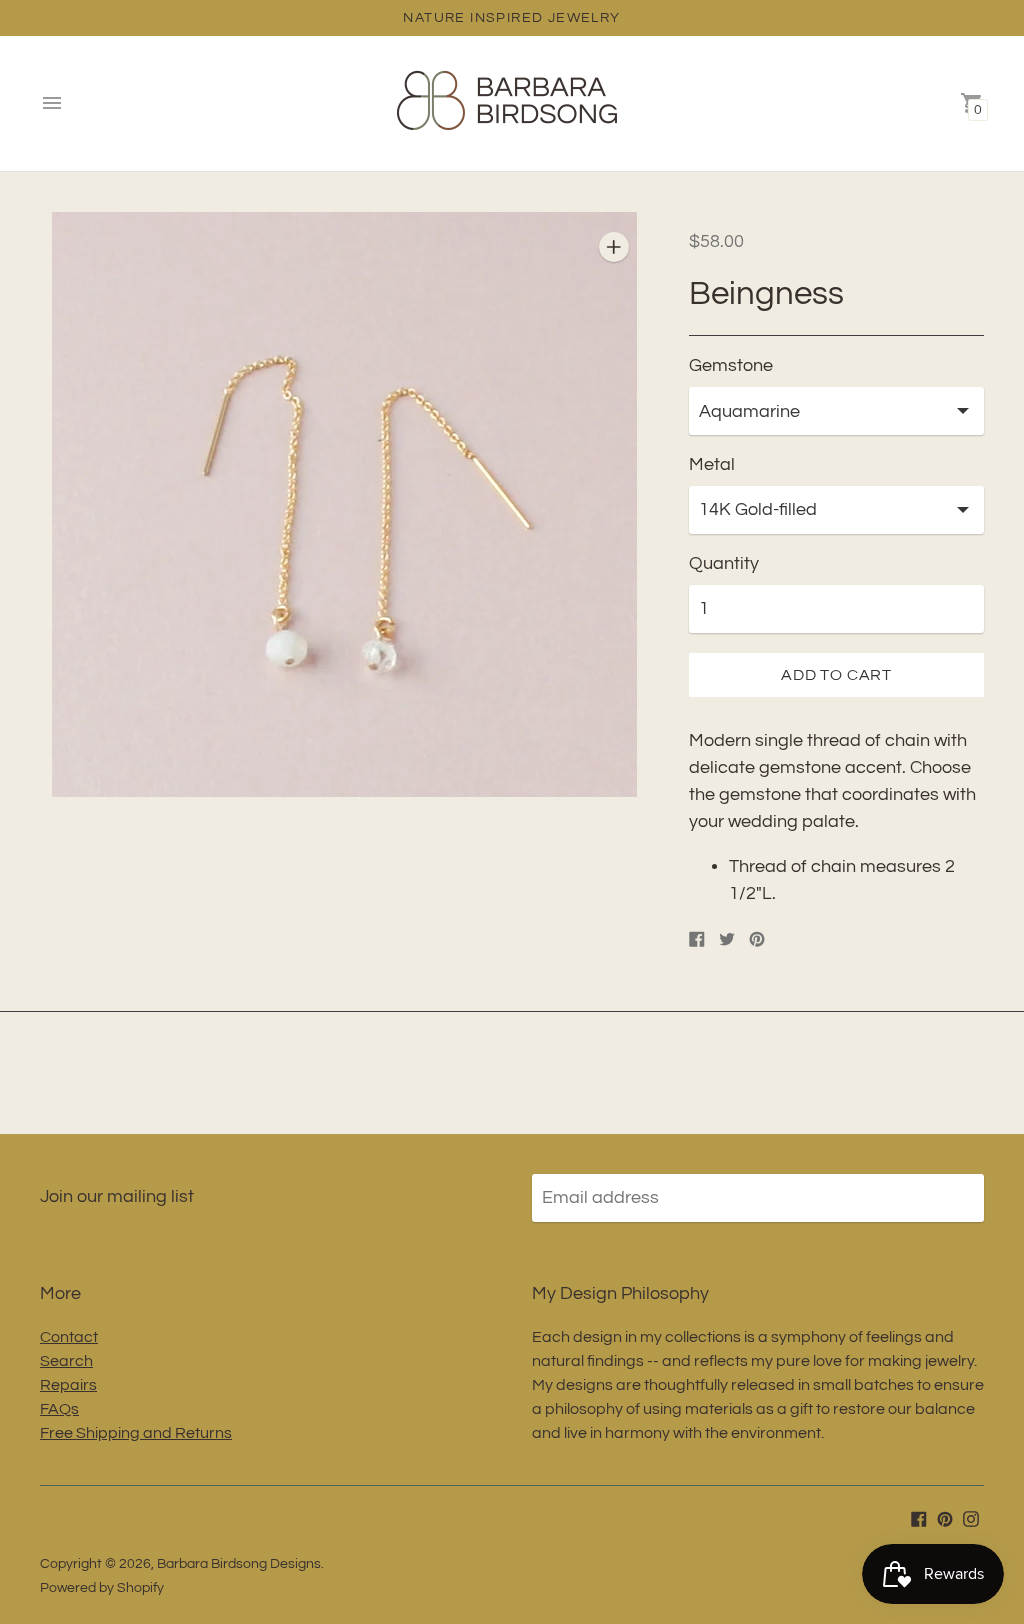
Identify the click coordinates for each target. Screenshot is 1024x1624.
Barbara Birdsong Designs (239, 1564)
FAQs (59, 1409)
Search (66, 1361)
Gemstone (731, 365)
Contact (69, 1337)
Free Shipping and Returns (136, 1433)
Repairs (68, 1385)
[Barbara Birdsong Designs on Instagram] (971, 1518)
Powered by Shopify (102, 1588)
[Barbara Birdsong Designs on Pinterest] (945, 1518)
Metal (712, 464)
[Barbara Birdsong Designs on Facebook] (919, 1518)
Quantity (724, 563)
